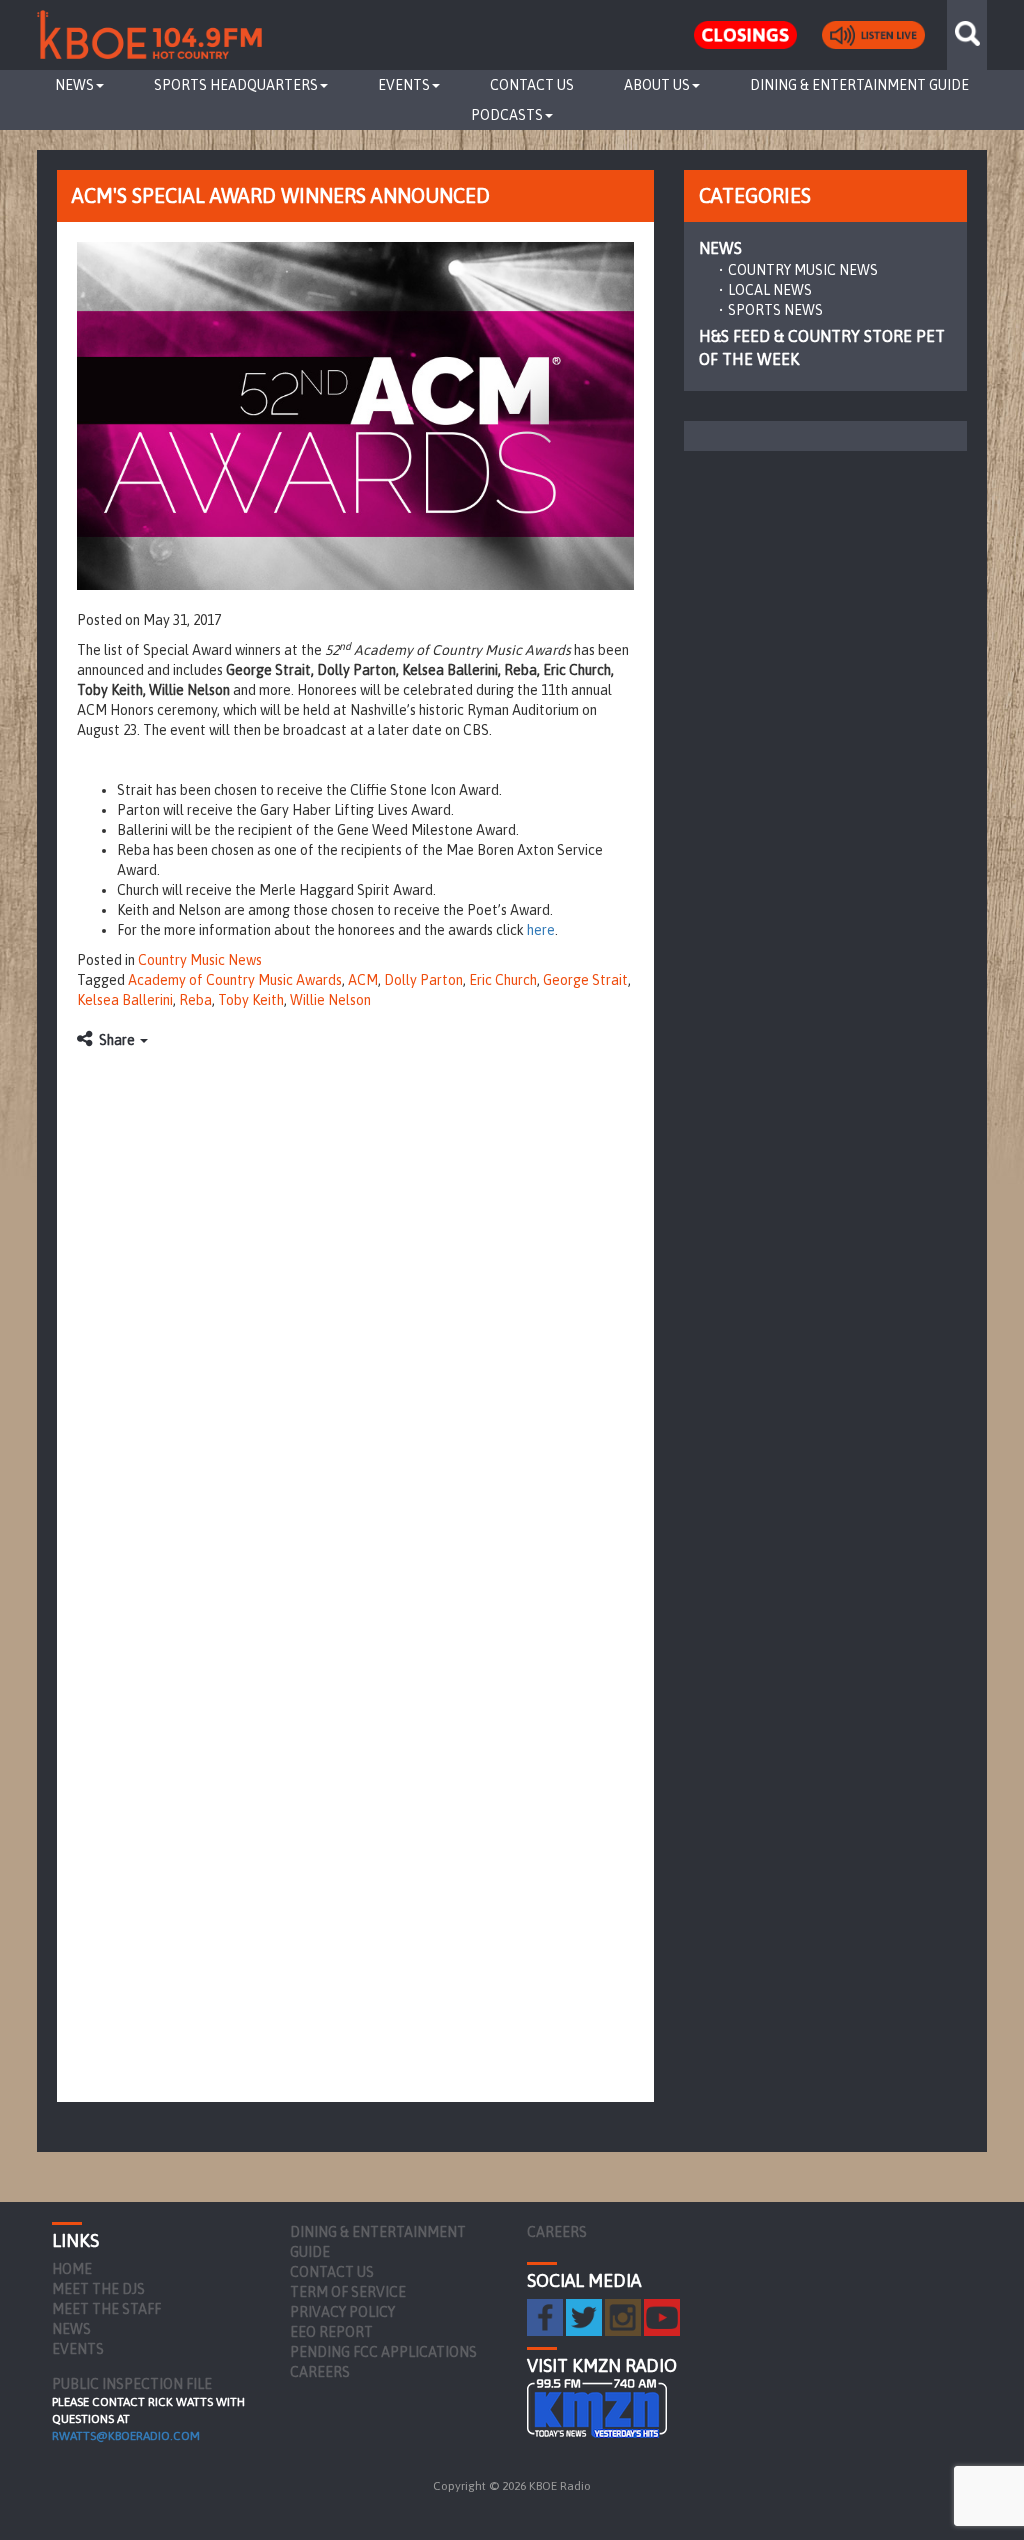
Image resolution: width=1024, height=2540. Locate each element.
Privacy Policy (342, 2312)
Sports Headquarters (236, 85)
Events (404, 85)
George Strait (585, 980)
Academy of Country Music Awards (235, 980)
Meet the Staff (106, 2309)
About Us (657, 85)
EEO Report (331, 2332)
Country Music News (200, 960)
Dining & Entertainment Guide (859, 85)
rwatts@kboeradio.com (126, 2436)
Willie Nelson (330, 1000)
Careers (320, 2372)
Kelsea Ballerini (125, 1000)
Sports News (775, 310)
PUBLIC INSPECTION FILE (132, 2384)
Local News (770, 290)
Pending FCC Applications (383, 2352)
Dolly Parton (423, 980)
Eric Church (503, 980)
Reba (195, 1000)
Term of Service (348, 2292)
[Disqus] (355, 1310)
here (541, 930)
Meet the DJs (98, 2289)
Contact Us (532, 85)
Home (72, 2269)
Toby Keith (251, 1000)
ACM (363, 980)
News (74, 85)
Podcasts (507, 115)
